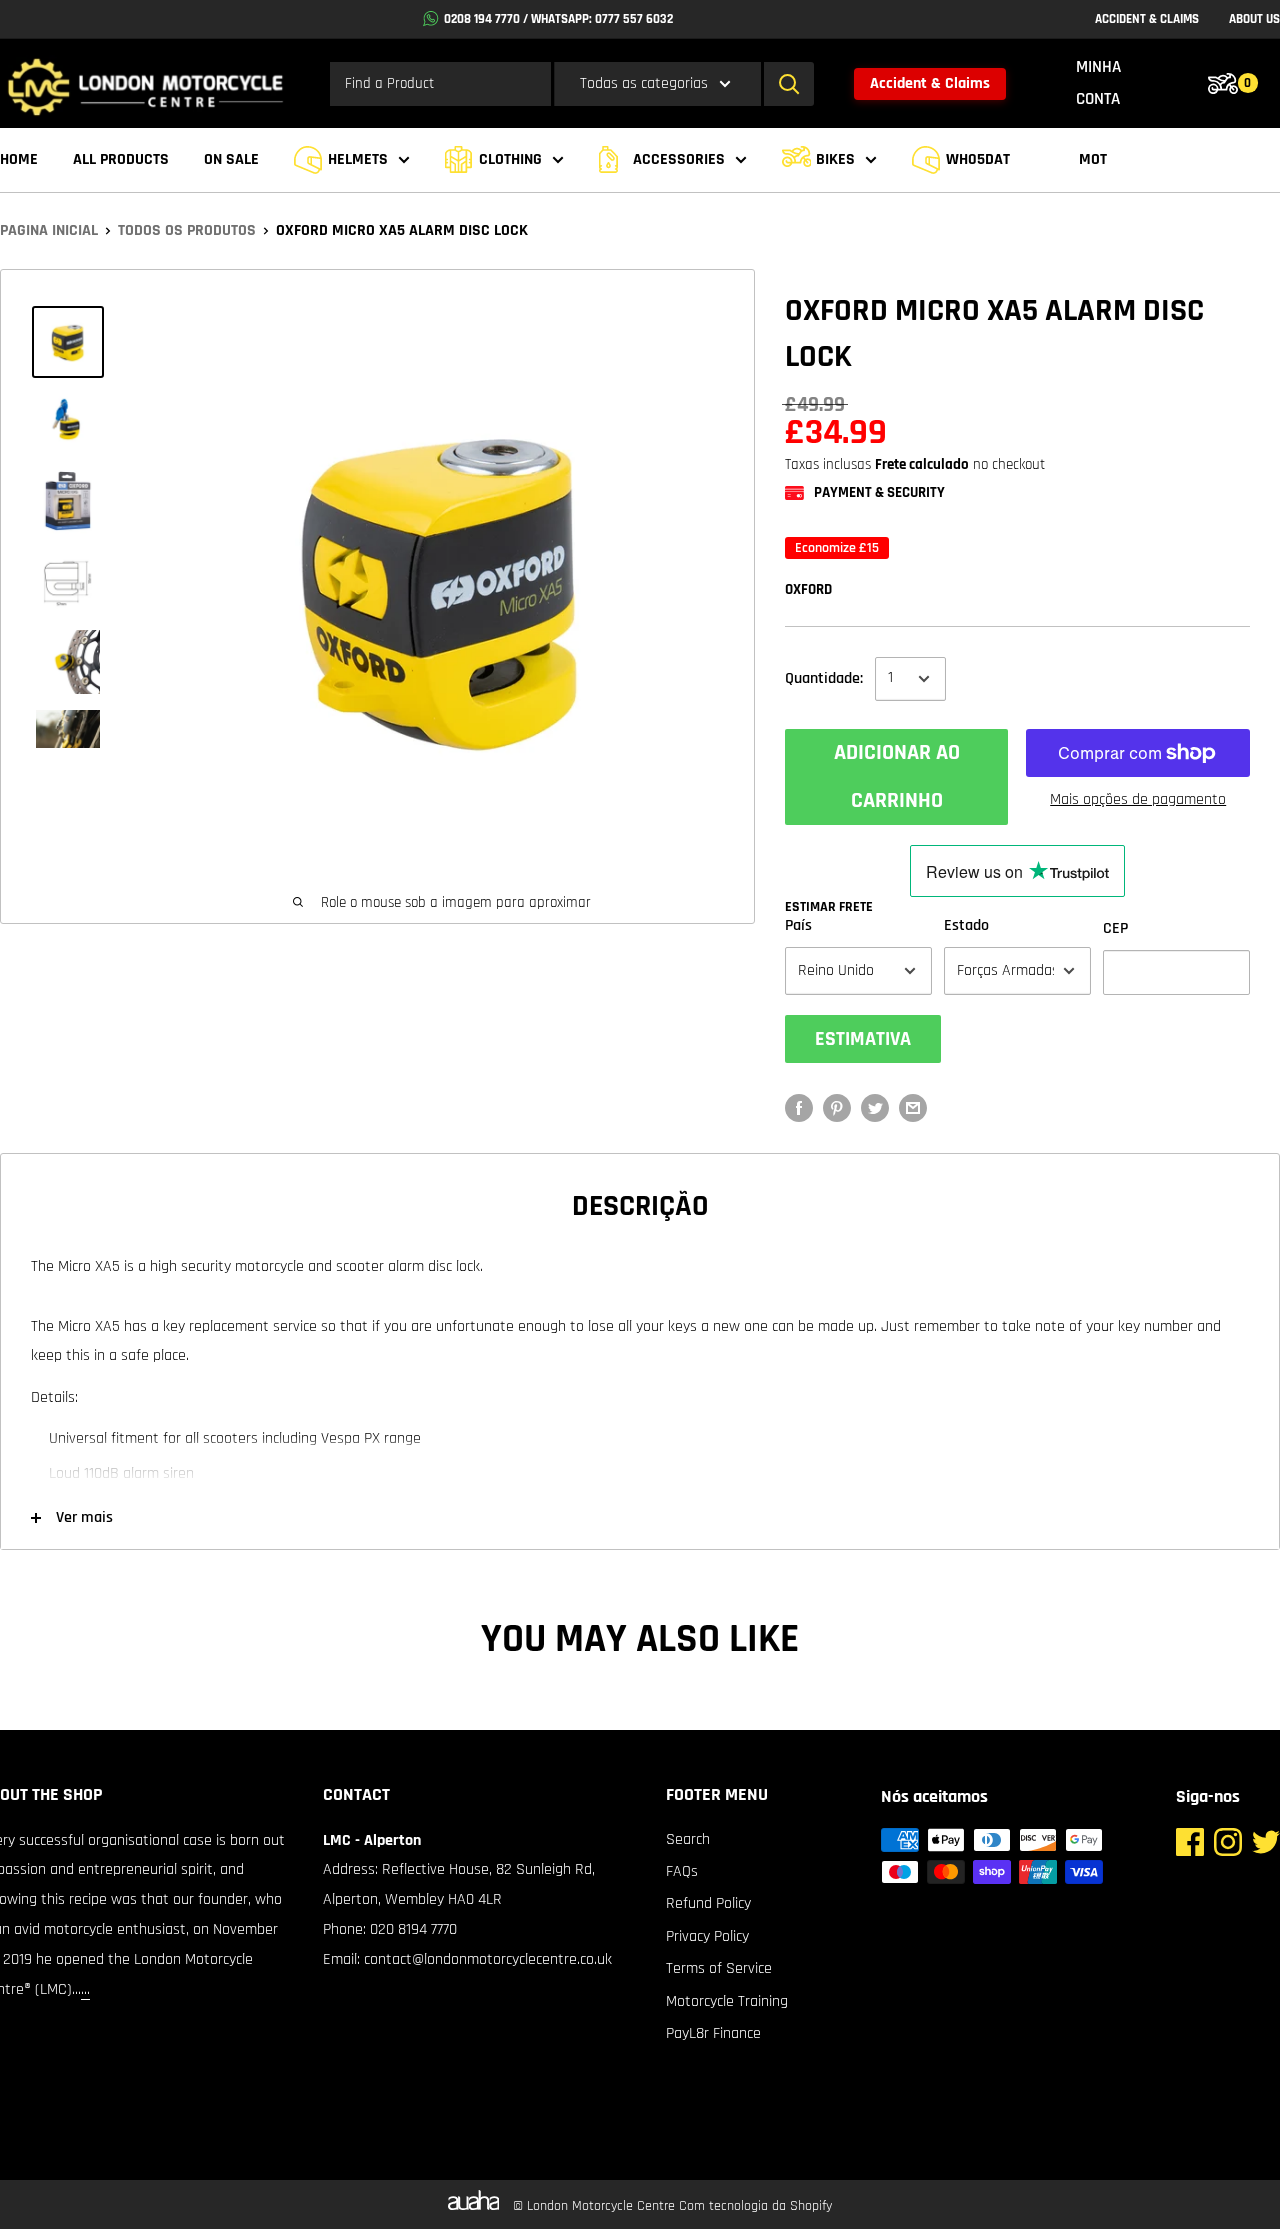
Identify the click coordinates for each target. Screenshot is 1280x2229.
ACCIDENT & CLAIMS (1147, 19)
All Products (121, 159)
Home (19, 159)
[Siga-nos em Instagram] (1228, 1847)
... (85, 1989)
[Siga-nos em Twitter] (1266, 1847)
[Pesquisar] (789, 84)
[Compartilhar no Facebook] (799, 1108)
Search (688, 1839)
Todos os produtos (187, 230)
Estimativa (863, 1039)
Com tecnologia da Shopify (755, 2206)
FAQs (682, 1871)
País (798, 925)
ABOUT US (1254, 19)
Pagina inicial (49, 230)
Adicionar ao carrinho (897, 777)
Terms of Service (719, 1968)
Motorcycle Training (727, 2001)
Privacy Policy (707, 1936)
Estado (966, 925)
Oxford (808, 589)
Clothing (510, 159)
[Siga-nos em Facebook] (1190, 1847)
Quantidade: (824, 678)
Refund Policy (708, 1903)
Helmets (358, 159)
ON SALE (231, 159)
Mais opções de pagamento (1138, 799)
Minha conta (1098, 83)
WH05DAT (978, 159)
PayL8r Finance (713, 2033)
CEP (1115, 928)
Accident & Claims (930, 83)
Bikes (835, 159)
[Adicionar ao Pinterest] (837, 1108)
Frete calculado (922, 464)
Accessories (679, 159)
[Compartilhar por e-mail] (913, 1108)
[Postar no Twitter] (875, 1108)
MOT (1093, 159)
